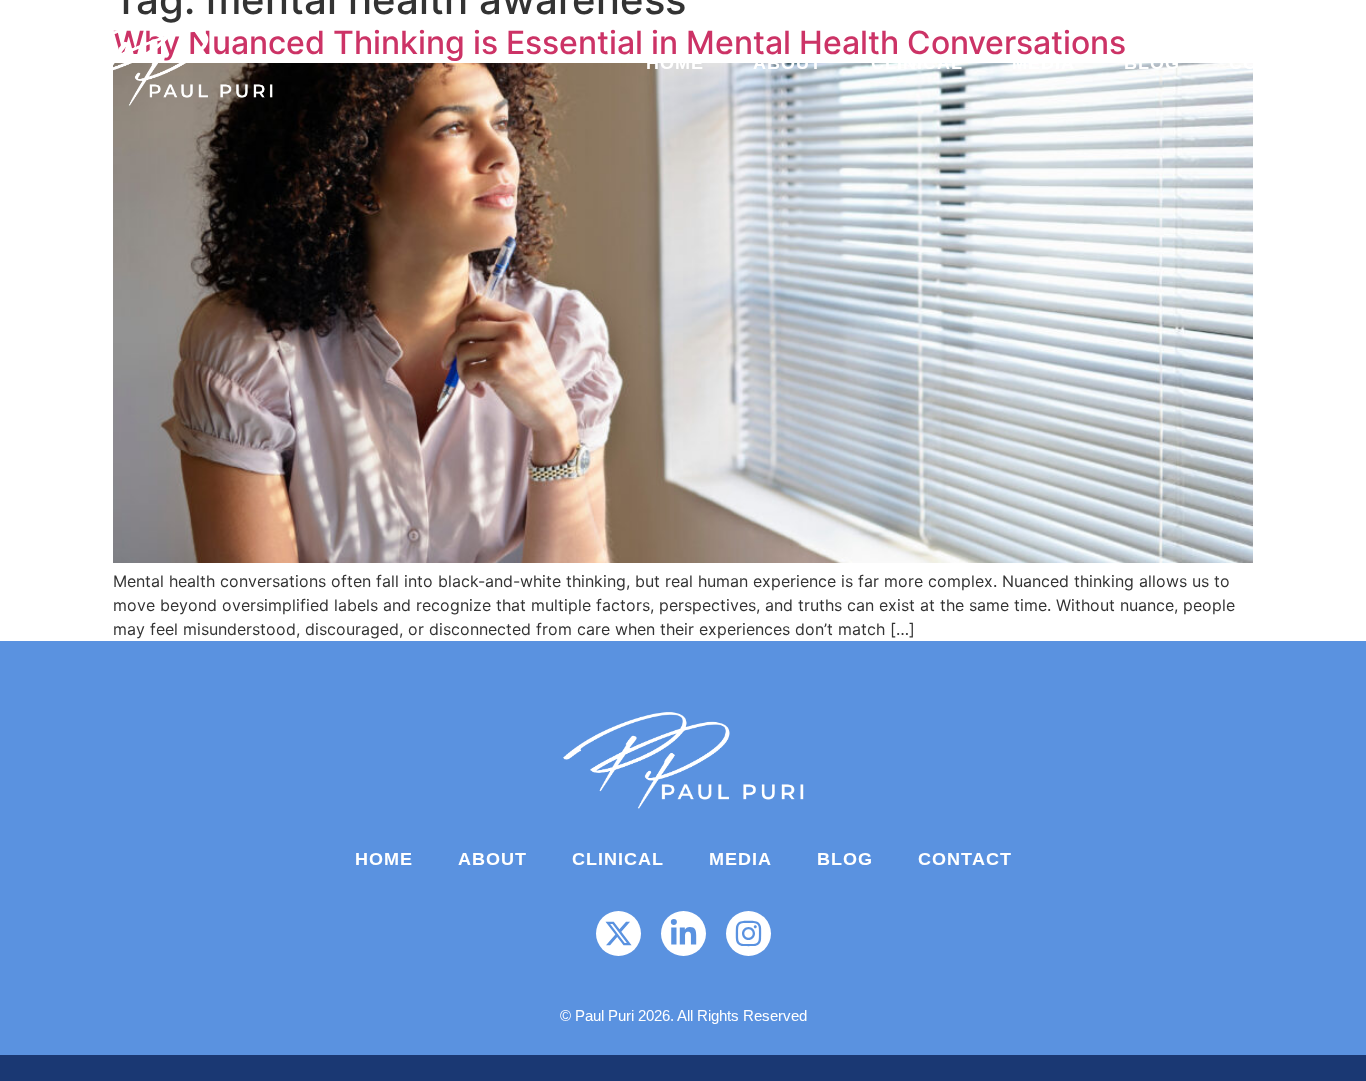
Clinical (917, 63)
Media (1043, 63)
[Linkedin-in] (683, 933)
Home (675, 63)
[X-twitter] (618, 933)
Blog (1152, 63)
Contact (1276, 63)
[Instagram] (748, 933)
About (787, 63)
